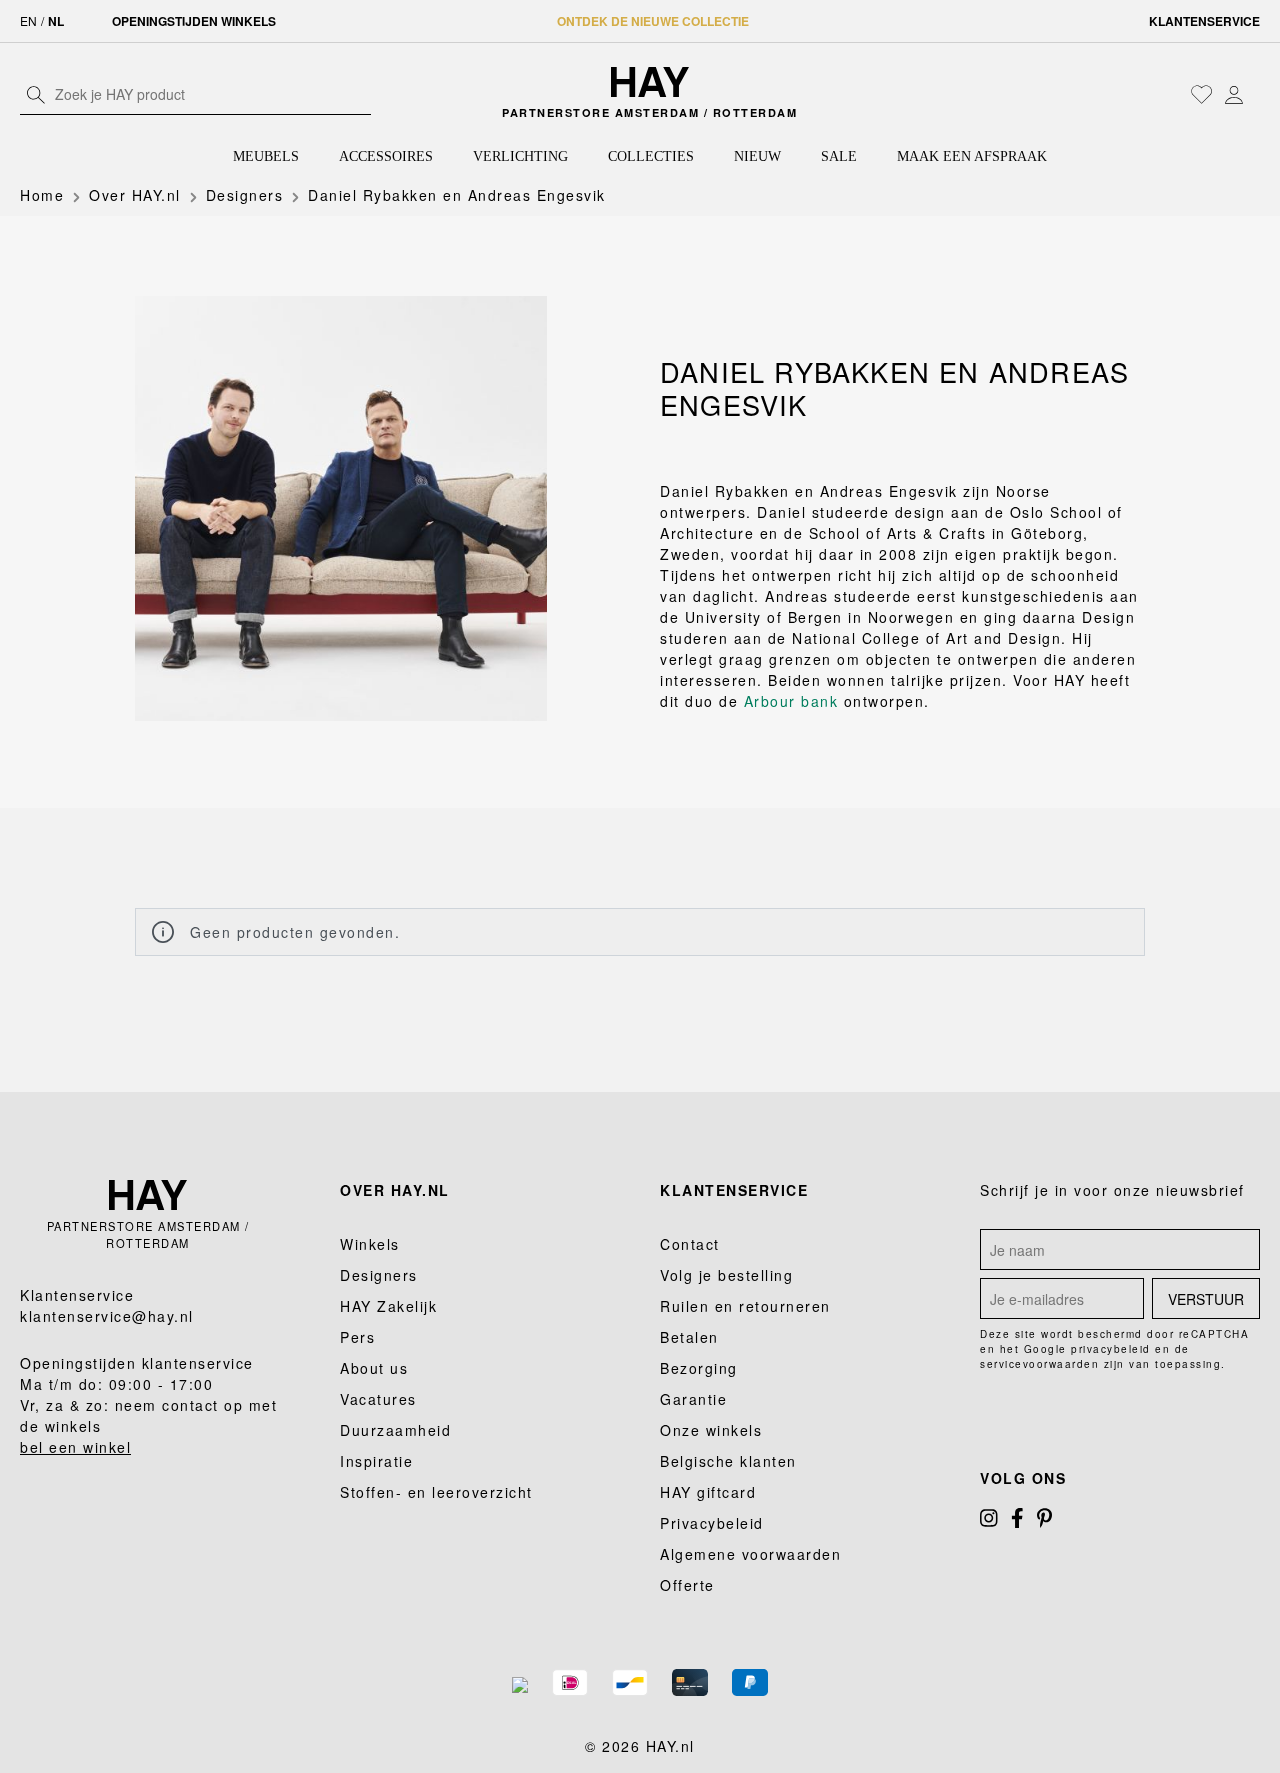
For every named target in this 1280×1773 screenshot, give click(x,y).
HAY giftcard (708, 1492)
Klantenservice (1204, 21)
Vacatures (378, 1399)
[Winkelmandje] (1255, 96)
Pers (357, 1337)
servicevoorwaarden (1039, 1364)
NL (56, 21)
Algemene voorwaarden (750, 1554)
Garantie (693, 1399)
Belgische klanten (728, 1461)
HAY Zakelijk (388, 1306)
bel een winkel (75, 1447)
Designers (379, 1275)
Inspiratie (376, 1461)
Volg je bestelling (726, 1275)
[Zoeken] (36, 94)
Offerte (687, 1585)
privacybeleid (1111, 1349)
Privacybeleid (712, 1523)
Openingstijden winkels (194, 21)
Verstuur (1206, 1299)
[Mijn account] (1234, 94)
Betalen (689, 1337)
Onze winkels (711, 1430)
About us (374, 1368)
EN (28, 20)
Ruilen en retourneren (745, 1306)
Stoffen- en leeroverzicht (436, 1492)
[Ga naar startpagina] (650, 82)
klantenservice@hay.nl (107, 1316)
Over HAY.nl (395, 1190)
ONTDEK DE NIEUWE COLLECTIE (653, 21)
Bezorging (699, 1368)
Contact (690, 1244)
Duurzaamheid (395, 1430)
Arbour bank (791, 701)
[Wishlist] (1202, 94)
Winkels (370, 1244)
